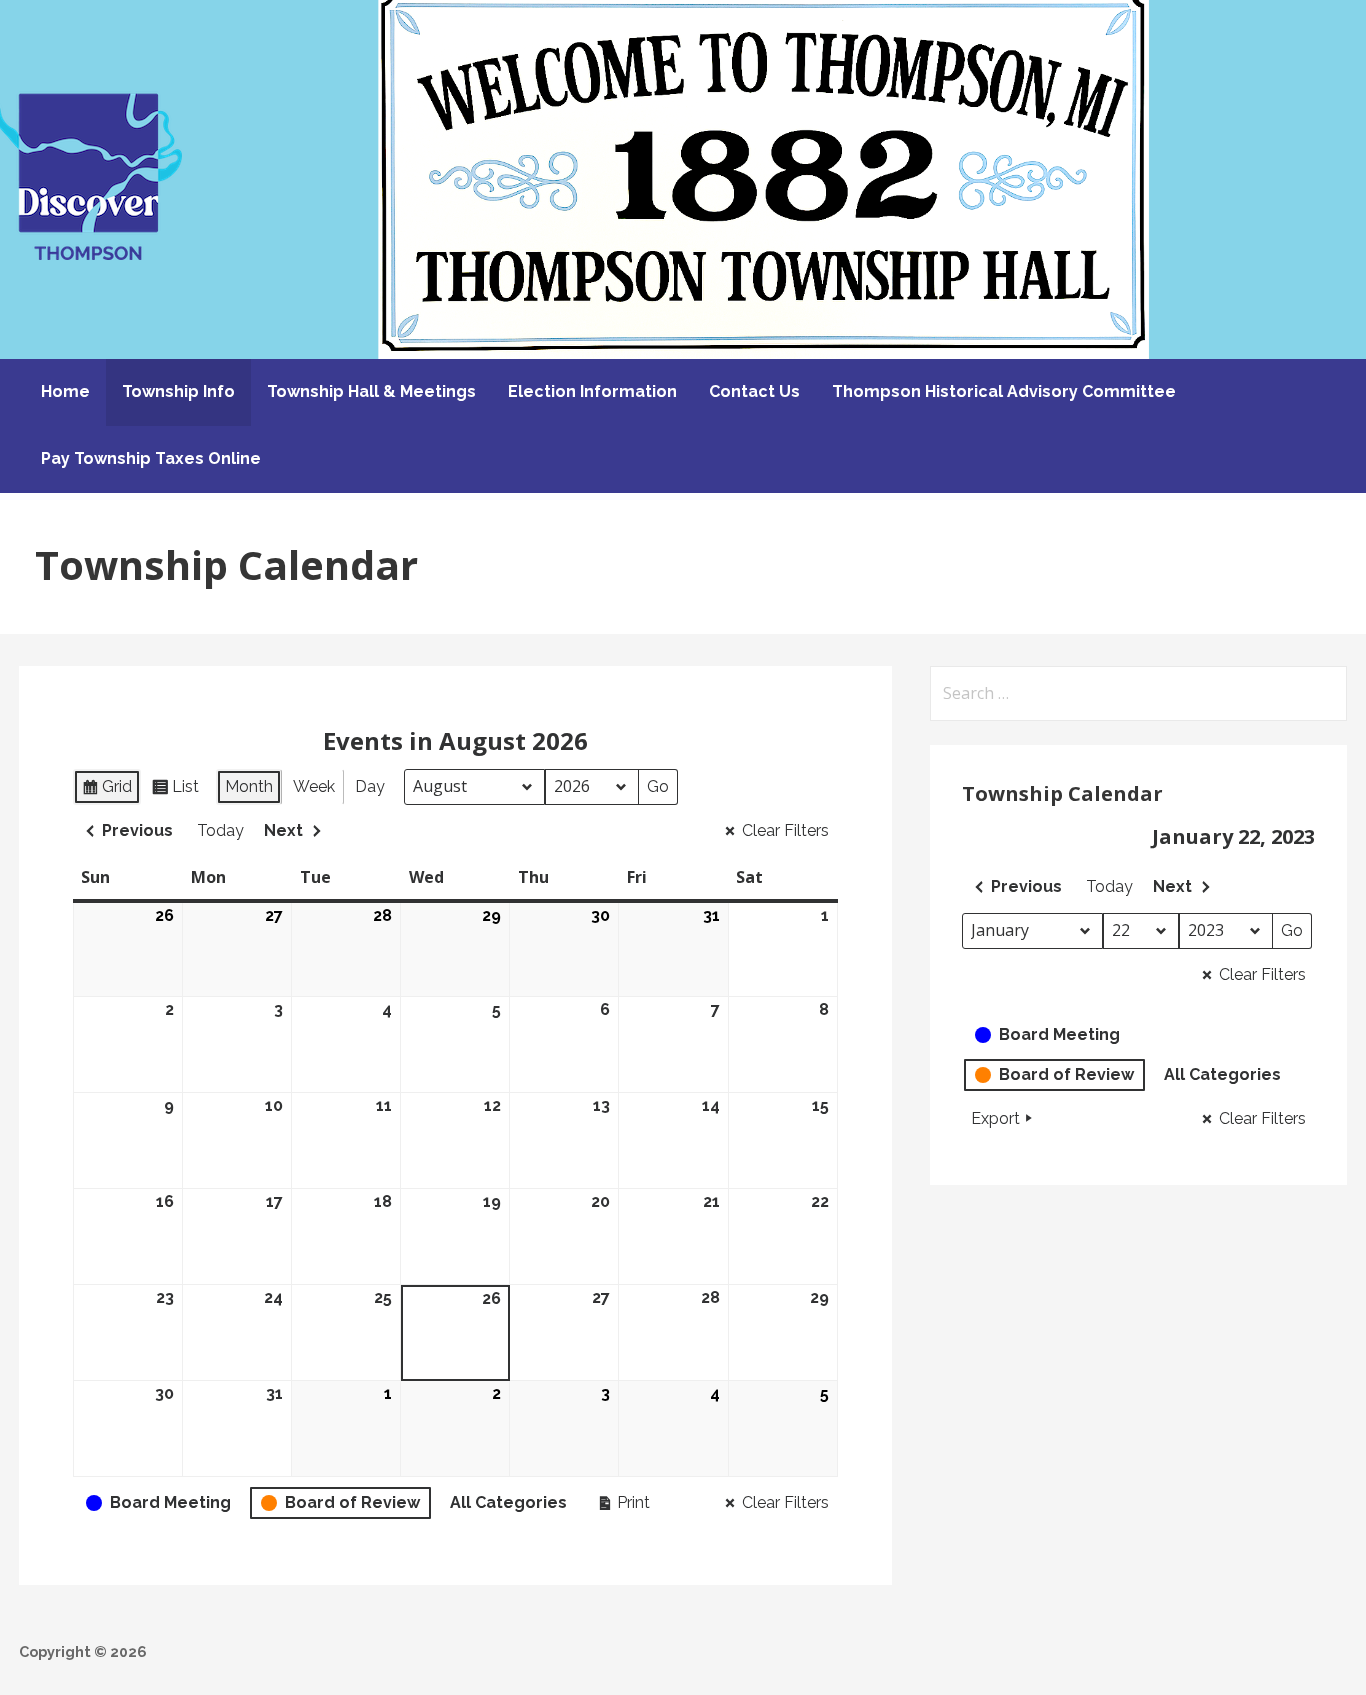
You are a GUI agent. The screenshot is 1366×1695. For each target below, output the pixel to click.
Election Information (592, 391)
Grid (111, 791)
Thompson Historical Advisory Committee (1004, 391)
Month (249, 786)
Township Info (178, 391)
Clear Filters (785, 830)
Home (65, 391)
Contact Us (754, 391)
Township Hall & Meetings (371, 391)
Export (995, 1118)
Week (314, 786)
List (179, 791)
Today (220, 830)
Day (370, 786)
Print (623, 1507)
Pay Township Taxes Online (151, 458)
